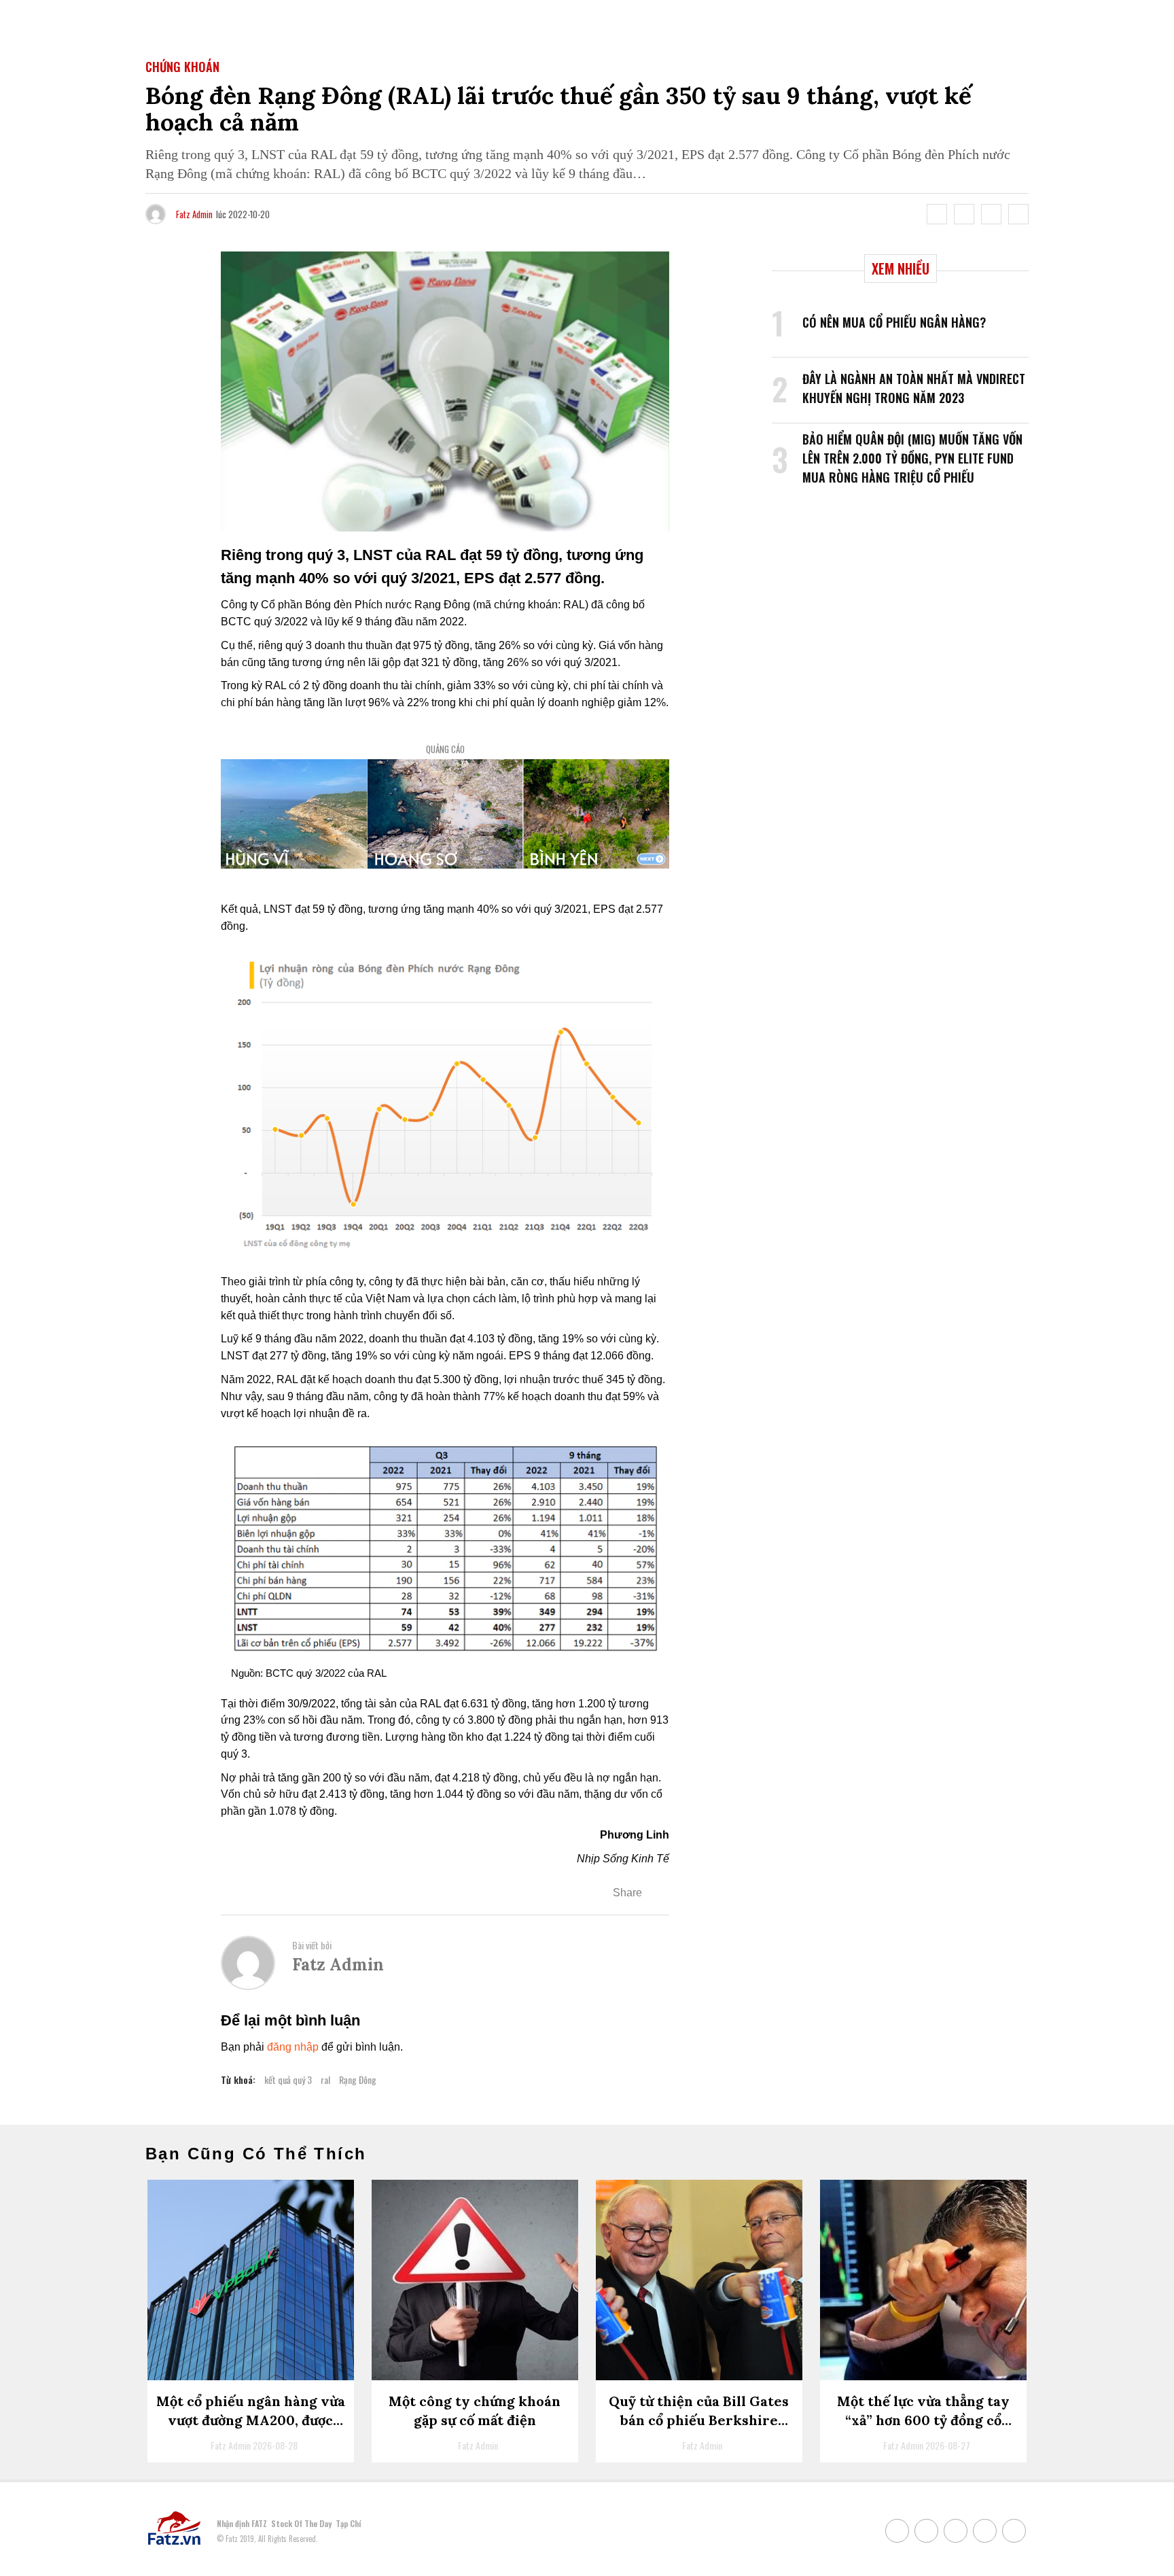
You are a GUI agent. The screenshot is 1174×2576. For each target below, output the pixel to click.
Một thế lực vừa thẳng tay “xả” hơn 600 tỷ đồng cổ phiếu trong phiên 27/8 (923, 2420)
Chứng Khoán (182, 67)
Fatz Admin (194, 214)
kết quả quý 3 (288, 2079)
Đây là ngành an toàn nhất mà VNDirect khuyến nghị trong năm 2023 (914, 388)
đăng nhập (293, 2047)
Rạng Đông (358, 2079)
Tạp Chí (348, 2523)
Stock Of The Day (301, 2523)
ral (325, 2079)
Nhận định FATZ (242, 2523)
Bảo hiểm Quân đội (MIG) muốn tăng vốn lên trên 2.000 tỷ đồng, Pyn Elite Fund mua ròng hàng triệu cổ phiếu (912, 458)
